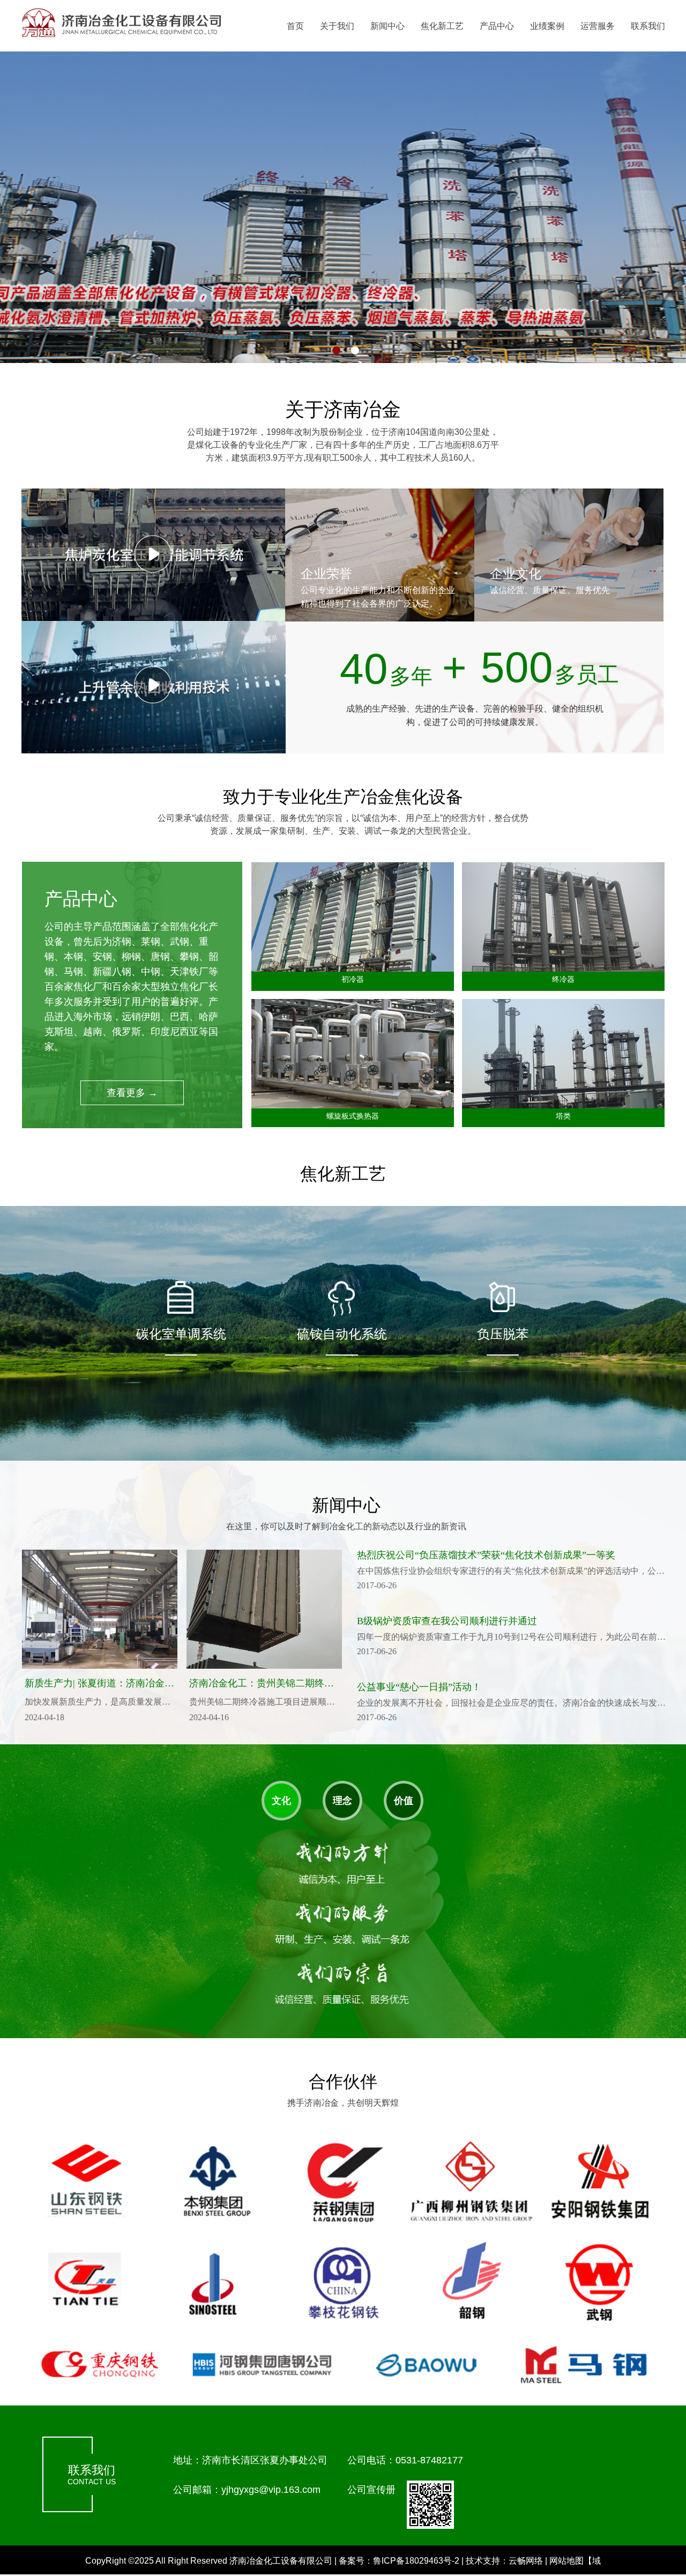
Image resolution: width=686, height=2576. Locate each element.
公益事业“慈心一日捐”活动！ (419, 1687)
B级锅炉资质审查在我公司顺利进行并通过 (447, 1621)
